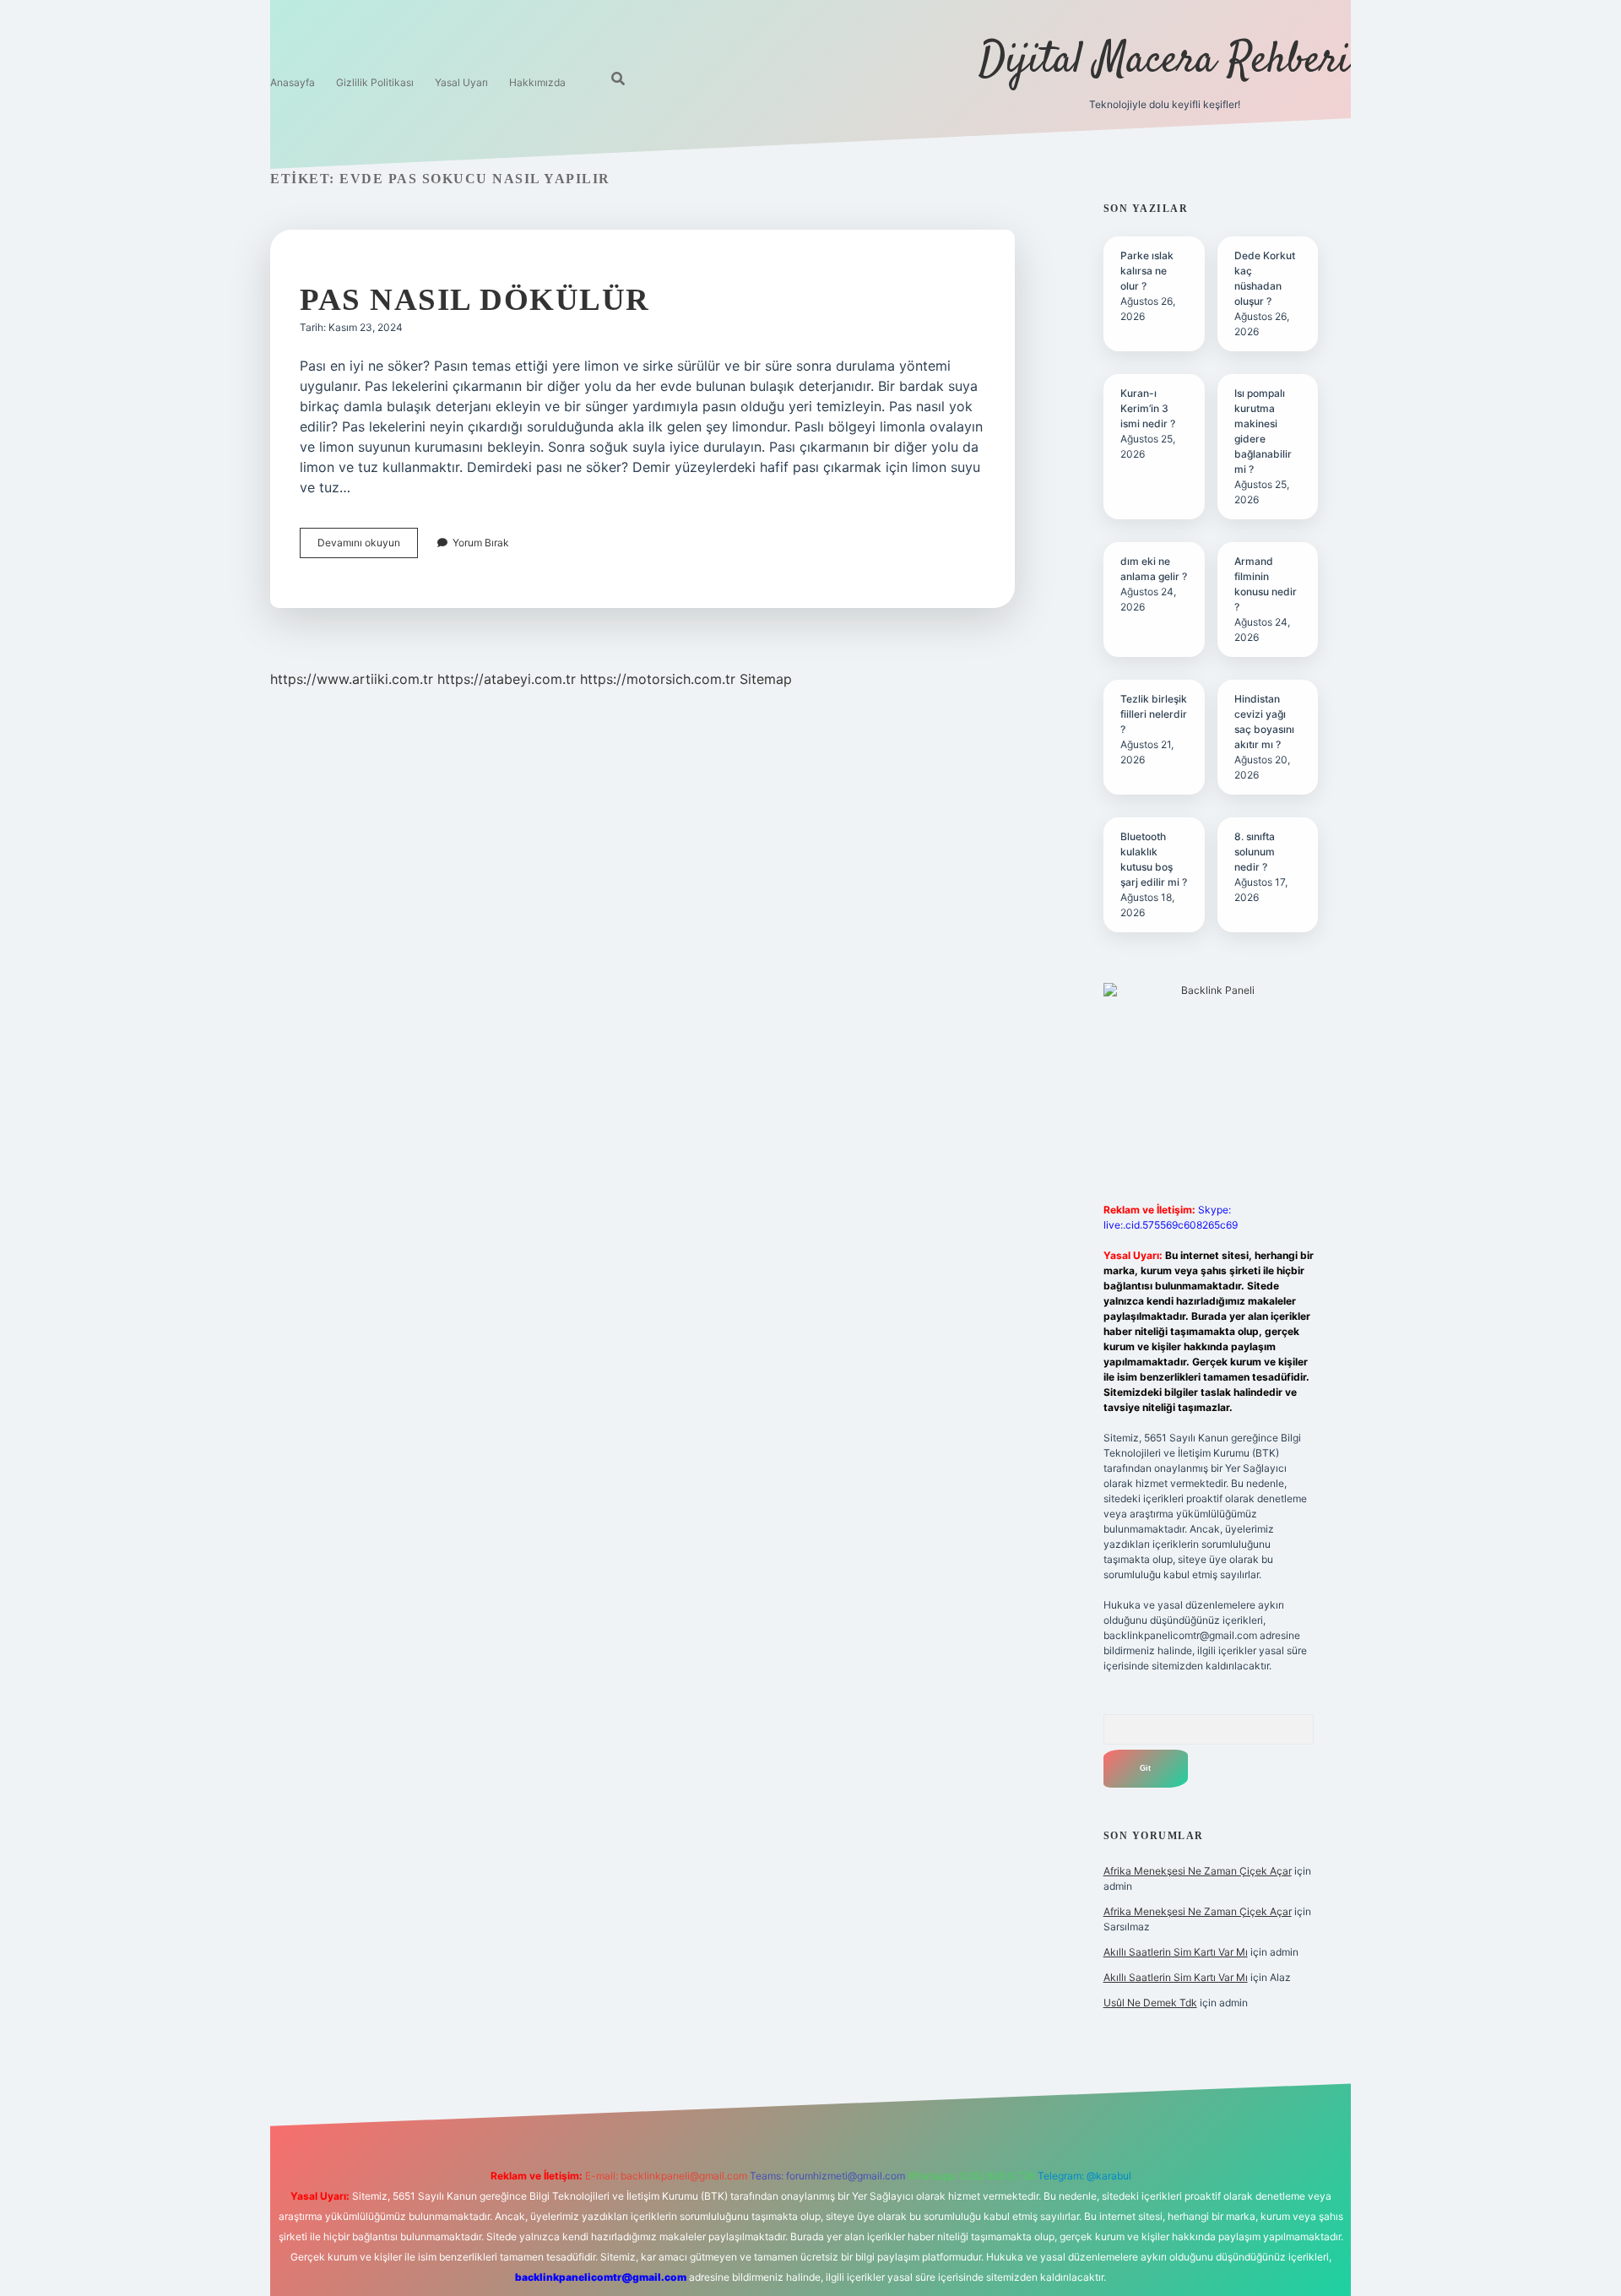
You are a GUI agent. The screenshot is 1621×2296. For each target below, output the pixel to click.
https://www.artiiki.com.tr (352, 679)
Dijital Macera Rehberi (1165, 61)
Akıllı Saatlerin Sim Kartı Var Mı (1176, 1952)
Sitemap (766, 679)
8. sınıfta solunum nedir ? (1255, 852)
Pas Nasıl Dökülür (475, 299)
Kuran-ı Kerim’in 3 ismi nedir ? (1148, 408)
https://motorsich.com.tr (658, 679)
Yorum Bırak (481, 543)
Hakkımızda (537, 82)
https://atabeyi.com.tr (507, 679)
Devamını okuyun (368, 547)
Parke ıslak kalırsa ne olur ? (1147, 271)
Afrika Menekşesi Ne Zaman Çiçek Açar (1198, 1871)
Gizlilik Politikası (375, 82)
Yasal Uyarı (461, 82)
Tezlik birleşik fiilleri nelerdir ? (1154, 714)
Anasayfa (293, 82)
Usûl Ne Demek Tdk (1150, 2003)
